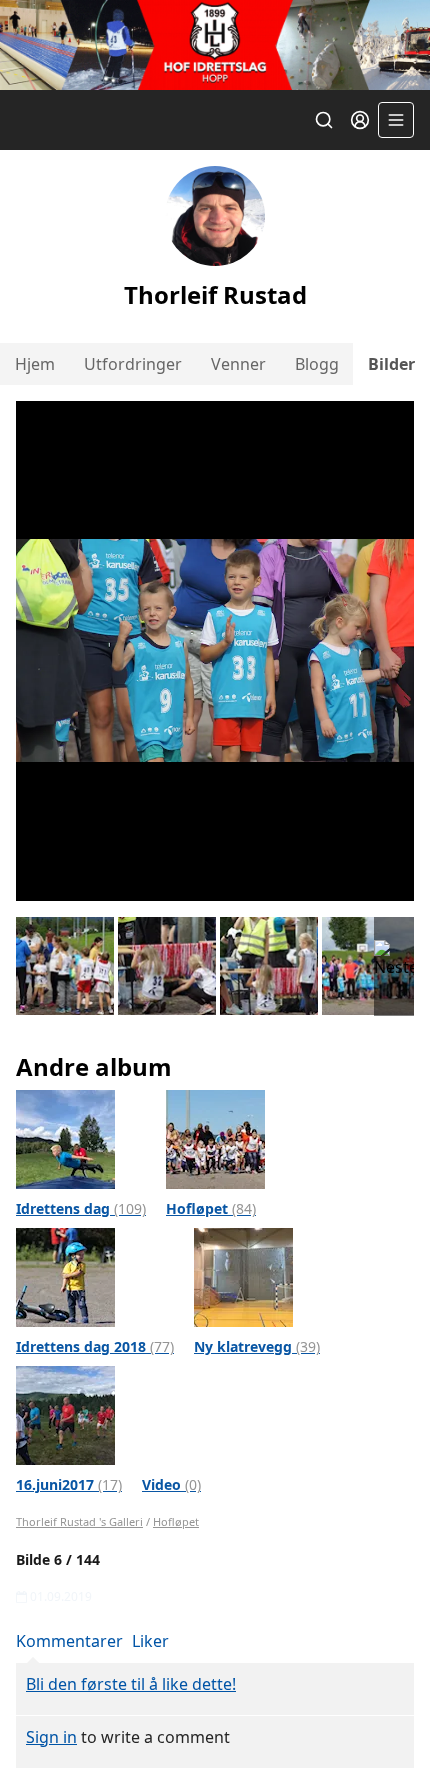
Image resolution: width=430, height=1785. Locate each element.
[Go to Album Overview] (65, 1138)
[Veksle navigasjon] (396, 120)
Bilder (391, 364)
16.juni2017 (69, 1484)
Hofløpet (211, 1208)
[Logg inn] (360, 120)
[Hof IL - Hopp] (215, 45)
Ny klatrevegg (257, 1346)
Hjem (35, 364)
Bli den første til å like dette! (131, 1684)
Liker (150, 1641)
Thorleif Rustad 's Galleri (79, 1521)
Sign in (51, 1737)
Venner (238, 364)
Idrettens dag (81, 1208)
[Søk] (324, 120)
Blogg (317, 364)
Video (171, 1484)
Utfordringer (133, 364)
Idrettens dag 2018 (95, 1346)
